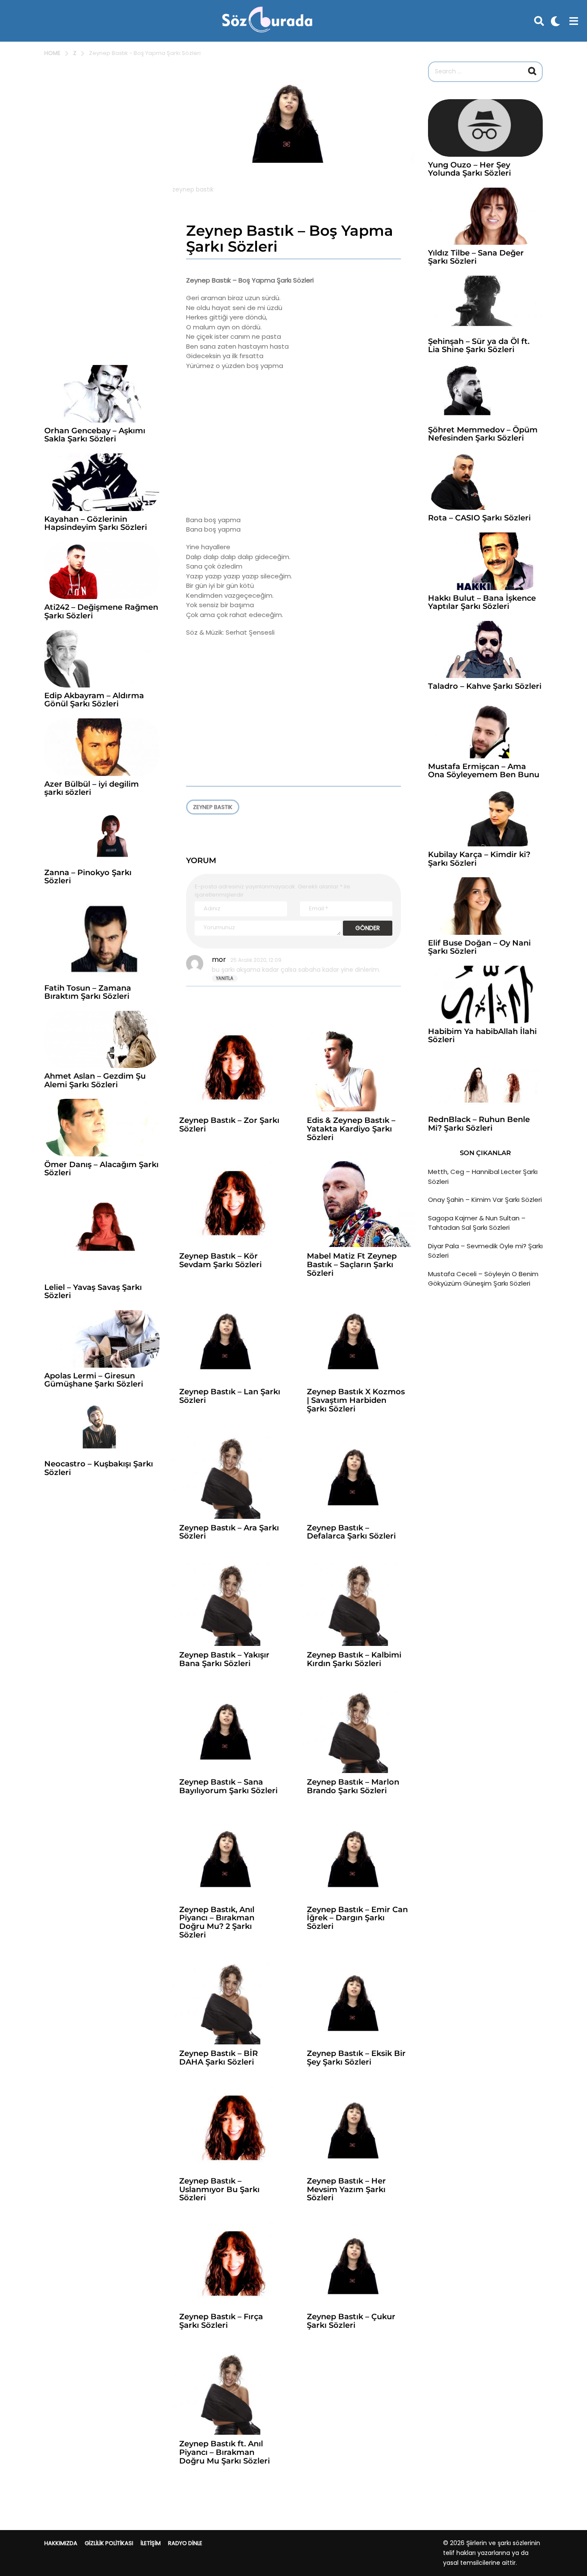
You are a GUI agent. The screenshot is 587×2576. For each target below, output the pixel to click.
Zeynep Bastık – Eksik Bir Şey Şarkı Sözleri (356, 2058)
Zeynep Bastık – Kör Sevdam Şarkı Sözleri (220, 1260)
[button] (539, 21)
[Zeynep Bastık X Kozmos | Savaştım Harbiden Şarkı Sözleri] (357, 1340)
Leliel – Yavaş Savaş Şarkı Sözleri (93, 1291)
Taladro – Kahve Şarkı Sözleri (485, 686)
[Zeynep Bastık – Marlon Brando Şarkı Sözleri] (357, 1730)
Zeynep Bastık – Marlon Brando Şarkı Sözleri (353, 1786)
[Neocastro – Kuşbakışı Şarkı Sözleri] (102, 1427)
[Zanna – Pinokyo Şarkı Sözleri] (102, 836)
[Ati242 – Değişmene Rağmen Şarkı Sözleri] (102, 571)
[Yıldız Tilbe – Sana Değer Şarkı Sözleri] (485, 216)
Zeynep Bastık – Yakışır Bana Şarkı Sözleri (224, 1659)
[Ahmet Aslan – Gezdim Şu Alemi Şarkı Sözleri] (102, 1040)
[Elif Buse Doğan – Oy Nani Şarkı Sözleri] (485, 906)
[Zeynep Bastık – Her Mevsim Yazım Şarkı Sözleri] (357, 2129)
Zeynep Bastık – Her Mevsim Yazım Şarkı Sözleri (346, 2190)
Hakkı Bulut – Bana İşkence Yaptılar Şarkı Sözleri (482, 602)
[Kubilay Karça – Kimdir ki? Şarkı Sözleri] (485, 818)
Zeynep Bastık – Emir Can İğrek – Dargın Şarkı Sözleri (357, 1918)
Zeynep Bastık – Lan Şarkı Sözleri (230, 1396)
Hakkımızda (61, 2543)
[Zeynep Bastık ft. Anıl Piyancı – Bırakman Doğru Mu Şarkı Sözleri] (230, 2392)
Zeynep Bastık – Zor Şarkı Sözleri (229, 1125)
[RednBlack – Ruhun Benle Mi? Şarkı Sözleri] (485, 1083)
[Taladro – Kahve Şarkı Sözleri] (485, 650)
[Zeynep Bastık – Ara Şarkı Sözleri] (230, 1476)
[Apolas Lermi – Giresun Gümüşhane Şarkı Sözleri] (102, 1339)
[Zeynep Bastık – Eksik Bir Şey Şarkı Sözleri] (357, 2002)
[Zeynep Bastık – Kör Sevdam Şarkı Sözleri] (230, 1204)
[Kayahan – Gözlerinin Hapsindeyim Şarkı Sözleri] (102, 482)
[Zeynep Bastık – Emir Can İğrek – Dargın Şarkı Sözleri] (357, 1857)
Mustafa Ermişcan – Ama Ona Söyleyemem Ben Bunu (484, 771)
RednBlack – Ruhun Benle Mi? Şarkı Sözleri (479, 1124)
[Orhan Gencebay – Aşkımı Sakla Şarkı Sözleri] (102, 394)
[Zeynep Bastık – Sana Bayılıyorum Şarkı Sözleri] (230, 1730)
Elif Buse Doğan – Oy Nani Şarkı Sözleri (479, 947)
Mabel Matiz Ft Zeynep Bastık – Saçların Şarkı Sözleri (352, 1265)
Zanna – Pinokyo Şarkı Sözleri (88, 877)
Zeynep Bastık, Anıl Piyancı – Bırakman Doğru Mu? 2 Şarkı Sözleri (217, 1922)
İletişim (151, 2543)
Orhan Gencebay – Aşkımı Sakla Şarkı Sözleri (95, 435)
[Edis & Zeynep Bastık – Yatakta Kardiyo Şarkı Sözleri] (357, 1069)
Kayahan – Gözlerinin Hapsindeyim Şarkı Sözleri (96, 523)
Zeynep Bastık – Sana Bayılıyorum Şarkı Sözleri (228, 1786)
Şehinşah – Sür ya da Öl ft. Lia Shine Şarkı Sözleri (479, 345)
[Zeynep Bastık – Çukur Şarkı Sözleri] (357, 2264)
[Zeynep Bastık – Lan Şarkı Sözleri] (230, 1340)
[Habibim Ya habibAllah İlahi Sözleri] (485, 995)
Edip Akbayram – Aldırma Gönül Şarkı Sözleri (94, 700)
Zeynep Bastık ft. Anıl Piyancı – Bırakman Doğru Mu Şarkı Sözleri (225, 2452)
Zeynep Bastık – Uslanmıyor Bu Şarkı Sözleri (219, 2190)
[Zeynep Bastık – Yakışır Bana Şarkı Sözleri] (230, 1603)
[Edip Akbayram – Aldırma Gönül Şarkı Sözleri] (102, 659)
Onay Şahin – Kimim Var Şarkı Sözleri (485, 1200)
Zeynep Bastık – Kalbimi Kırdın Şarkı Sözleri (354, 1659)
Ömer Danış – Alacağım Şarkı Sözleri (101, 1169)
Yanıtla (225, 978)
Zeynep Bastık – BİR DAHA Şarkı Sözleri (219, 2058)
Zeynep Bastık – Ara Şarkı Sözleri (229, 1532)
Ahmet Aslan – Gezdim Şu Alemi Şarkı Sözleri (95, 1080)
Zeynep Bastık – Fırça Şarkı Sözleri (221, 2321)
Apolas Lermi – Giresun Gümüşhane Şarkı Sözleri (94, 1380)
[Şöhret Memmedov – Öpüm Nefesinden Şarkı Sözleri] (485, 393)
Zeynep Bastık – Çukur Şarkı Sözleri (351, 2321)
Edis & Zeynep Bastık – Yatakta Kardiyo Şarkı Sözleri (351, 1129)
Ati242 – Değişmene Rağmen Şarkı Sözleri (101, 611)
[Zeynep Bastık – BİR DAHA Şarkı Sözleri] (230, 2002)
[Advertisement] (294, 443)
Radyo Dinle (185, 2543)
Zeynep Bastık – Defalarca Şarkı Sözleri (351, 1532)
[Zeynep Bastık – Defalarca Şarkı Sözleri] (357, 1476)
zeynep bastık (213, 807)
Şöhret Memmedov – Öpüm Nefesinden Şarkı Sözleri (483, 434)
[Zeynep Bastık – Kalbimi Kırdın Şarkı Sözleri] (357, 1603)
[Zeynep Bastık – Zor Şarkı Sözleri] (230, 1069)
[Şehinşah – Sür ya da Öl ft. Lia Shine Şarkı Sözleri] (485, 304)
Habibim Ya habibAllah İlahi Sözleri (482, 1036)
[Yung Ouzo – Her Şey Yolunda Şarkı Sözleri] (485, 128)
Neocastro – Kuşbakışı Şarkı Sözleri (99, 1468)
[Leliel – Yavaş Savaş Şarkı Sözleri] (102, 1233)
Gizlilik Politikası (109, 2543)
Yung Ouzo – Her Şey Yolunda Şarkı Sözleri (469, 169)
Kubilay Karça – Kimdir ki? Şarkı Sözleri (479, 859)
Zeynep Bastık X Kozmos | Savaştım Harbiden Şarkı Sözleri (356, 1400)
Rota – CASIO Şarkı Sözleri (479, 518)
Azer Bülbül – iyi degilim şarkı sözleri (92, 788)
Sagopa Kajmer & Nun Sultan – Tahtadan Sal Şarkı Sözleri (477, 1223)
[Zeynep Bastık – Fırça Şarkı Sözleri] (230, 2264)
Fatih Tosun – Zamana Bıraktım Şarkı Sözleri (88, 992)
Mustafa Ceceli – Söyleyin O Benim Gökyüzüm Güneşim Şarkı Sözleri (483, 1279)
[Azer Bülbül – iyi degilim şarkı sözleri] (102, 747)
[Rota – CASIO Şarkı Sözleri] (485, 481)
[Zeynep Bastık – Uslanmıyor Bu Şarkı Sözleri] (230, 2129)
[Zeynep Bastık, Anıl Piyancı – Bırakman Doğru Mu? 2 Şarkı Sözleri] (230, 1857)
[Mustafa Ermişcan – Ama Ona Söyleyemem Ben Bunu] (485, 730)
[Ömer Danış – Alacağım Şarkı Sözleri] (102, 1128)
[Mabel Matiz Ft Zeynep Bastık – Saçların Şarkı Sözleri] (357, 1204)
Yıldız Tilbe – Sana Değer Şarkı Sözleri (476, 257)
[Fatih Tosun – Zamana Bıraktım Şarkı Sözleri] (102, 937)
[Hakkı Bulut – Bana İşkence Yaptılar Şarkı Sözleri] (485, 561)
